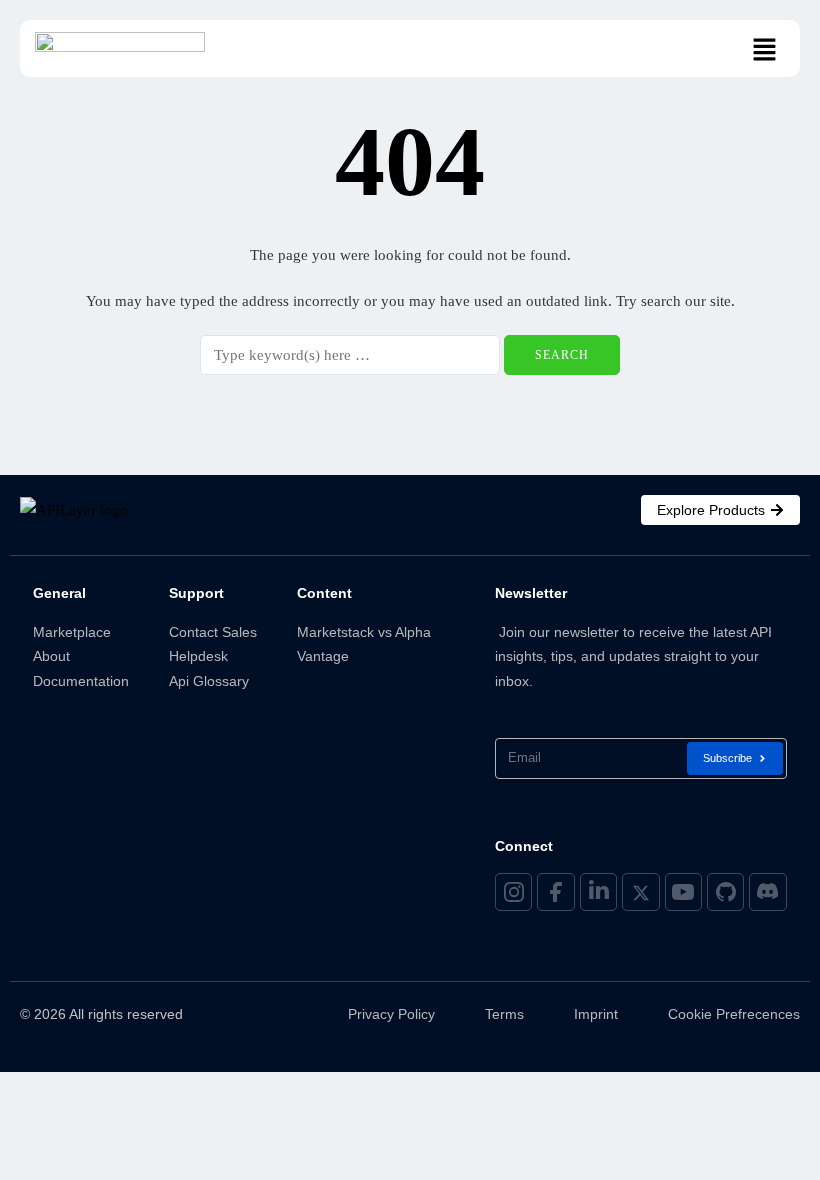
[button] (765, 51)
